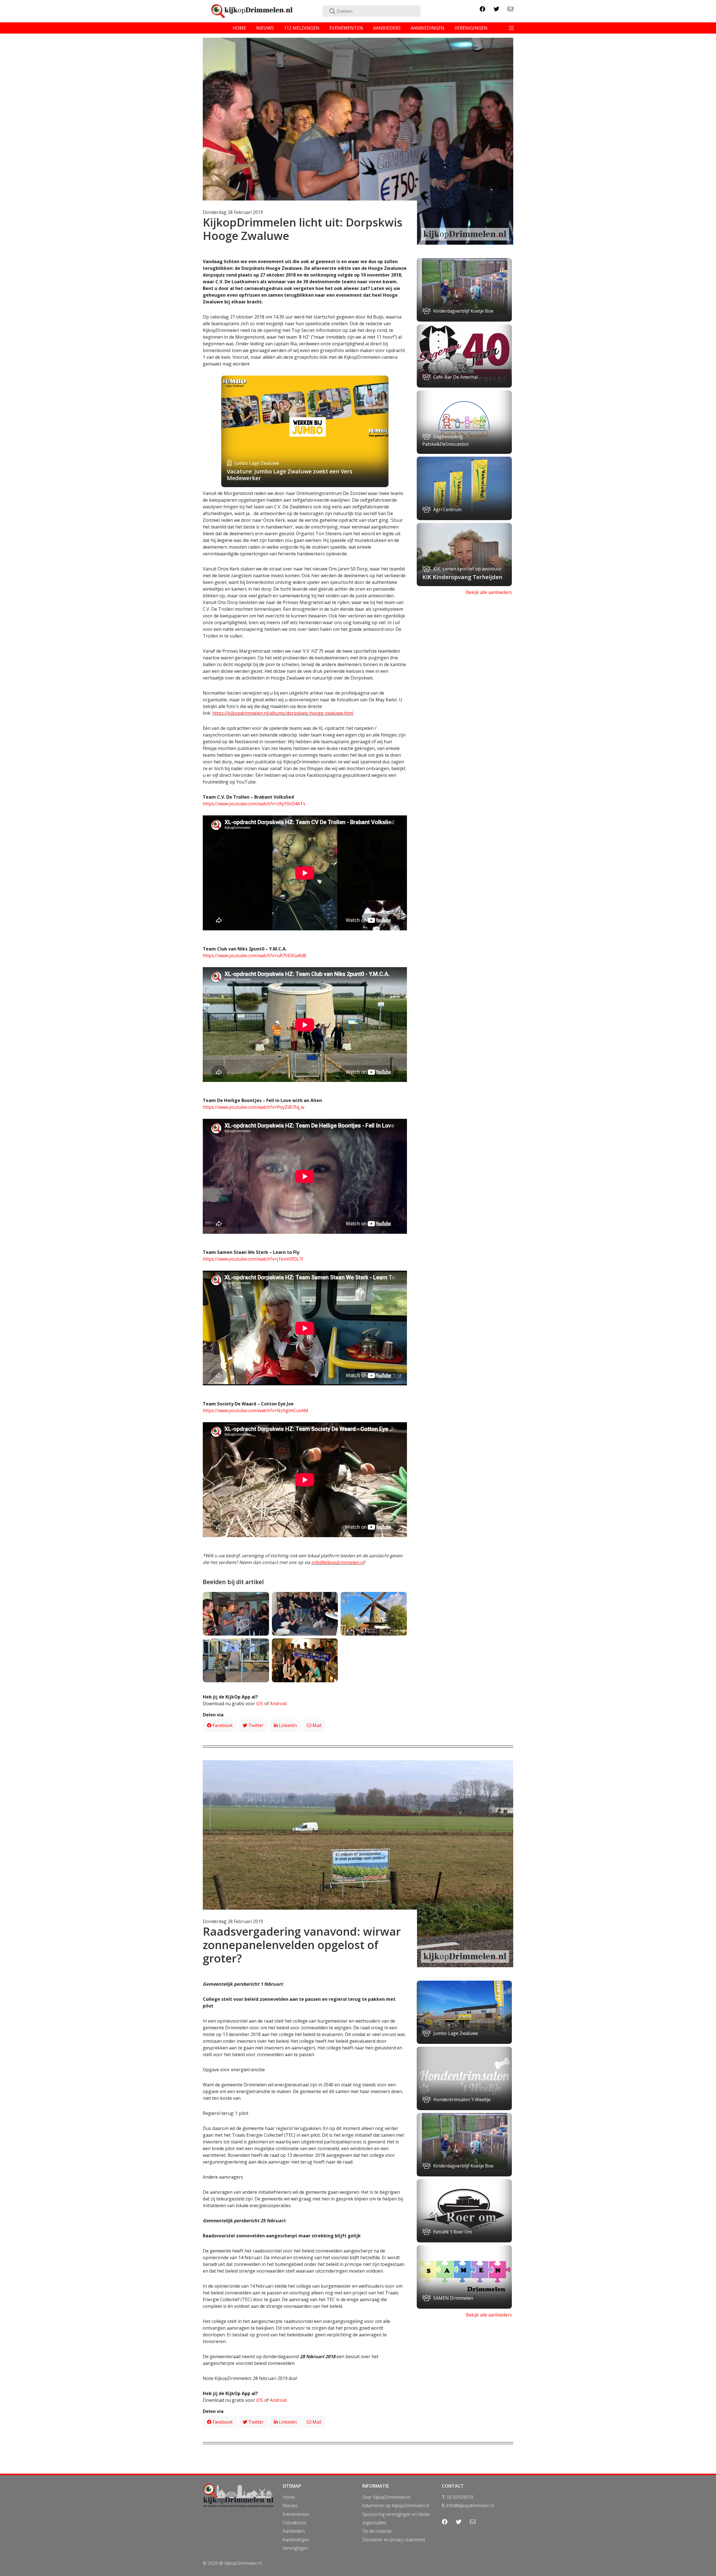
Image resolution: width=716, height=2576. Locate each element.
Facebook (222, 1725)
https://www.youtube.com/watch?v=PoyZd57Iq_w (254, 1107)
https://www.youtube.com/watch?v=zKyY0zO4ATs (254, 804)
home (239, 28)
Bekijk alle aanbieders (489, 592)
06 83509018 (460, 2497)
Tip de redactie (377, 2531)
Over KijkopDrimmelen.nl (386, 2497)
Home (289, 2497)
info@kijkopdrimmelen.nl (338, 1562)
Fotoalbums (294, 2523)
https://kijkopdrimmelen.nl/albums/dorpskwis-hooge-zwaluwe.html (283, 713)
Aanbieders (294, 2531)
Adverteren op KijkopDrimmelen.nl (396, 2506)
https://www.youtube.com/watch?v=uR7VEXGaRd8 (255, 956)
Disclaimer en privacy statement (394, 2540)
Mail (316, 1725)
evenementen (346, 28)
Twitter (255, 1725)
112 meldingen (302, 28)
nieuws (265, 28)
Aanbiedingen (296, 2540)
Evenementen (296, 2514)
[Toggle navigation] (512, 28)
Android (278, 1704)
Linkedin (287, 1725)
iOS (260, 1704)
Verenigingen (295, 2548)
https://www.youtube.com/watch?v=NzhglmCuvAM (255, 1410)
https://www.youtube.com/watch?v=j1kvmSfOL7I (253, 1259)
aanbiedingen (428, 28)
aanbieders (387, 28)
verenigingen (471, 28)
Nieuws (290, 2506)
